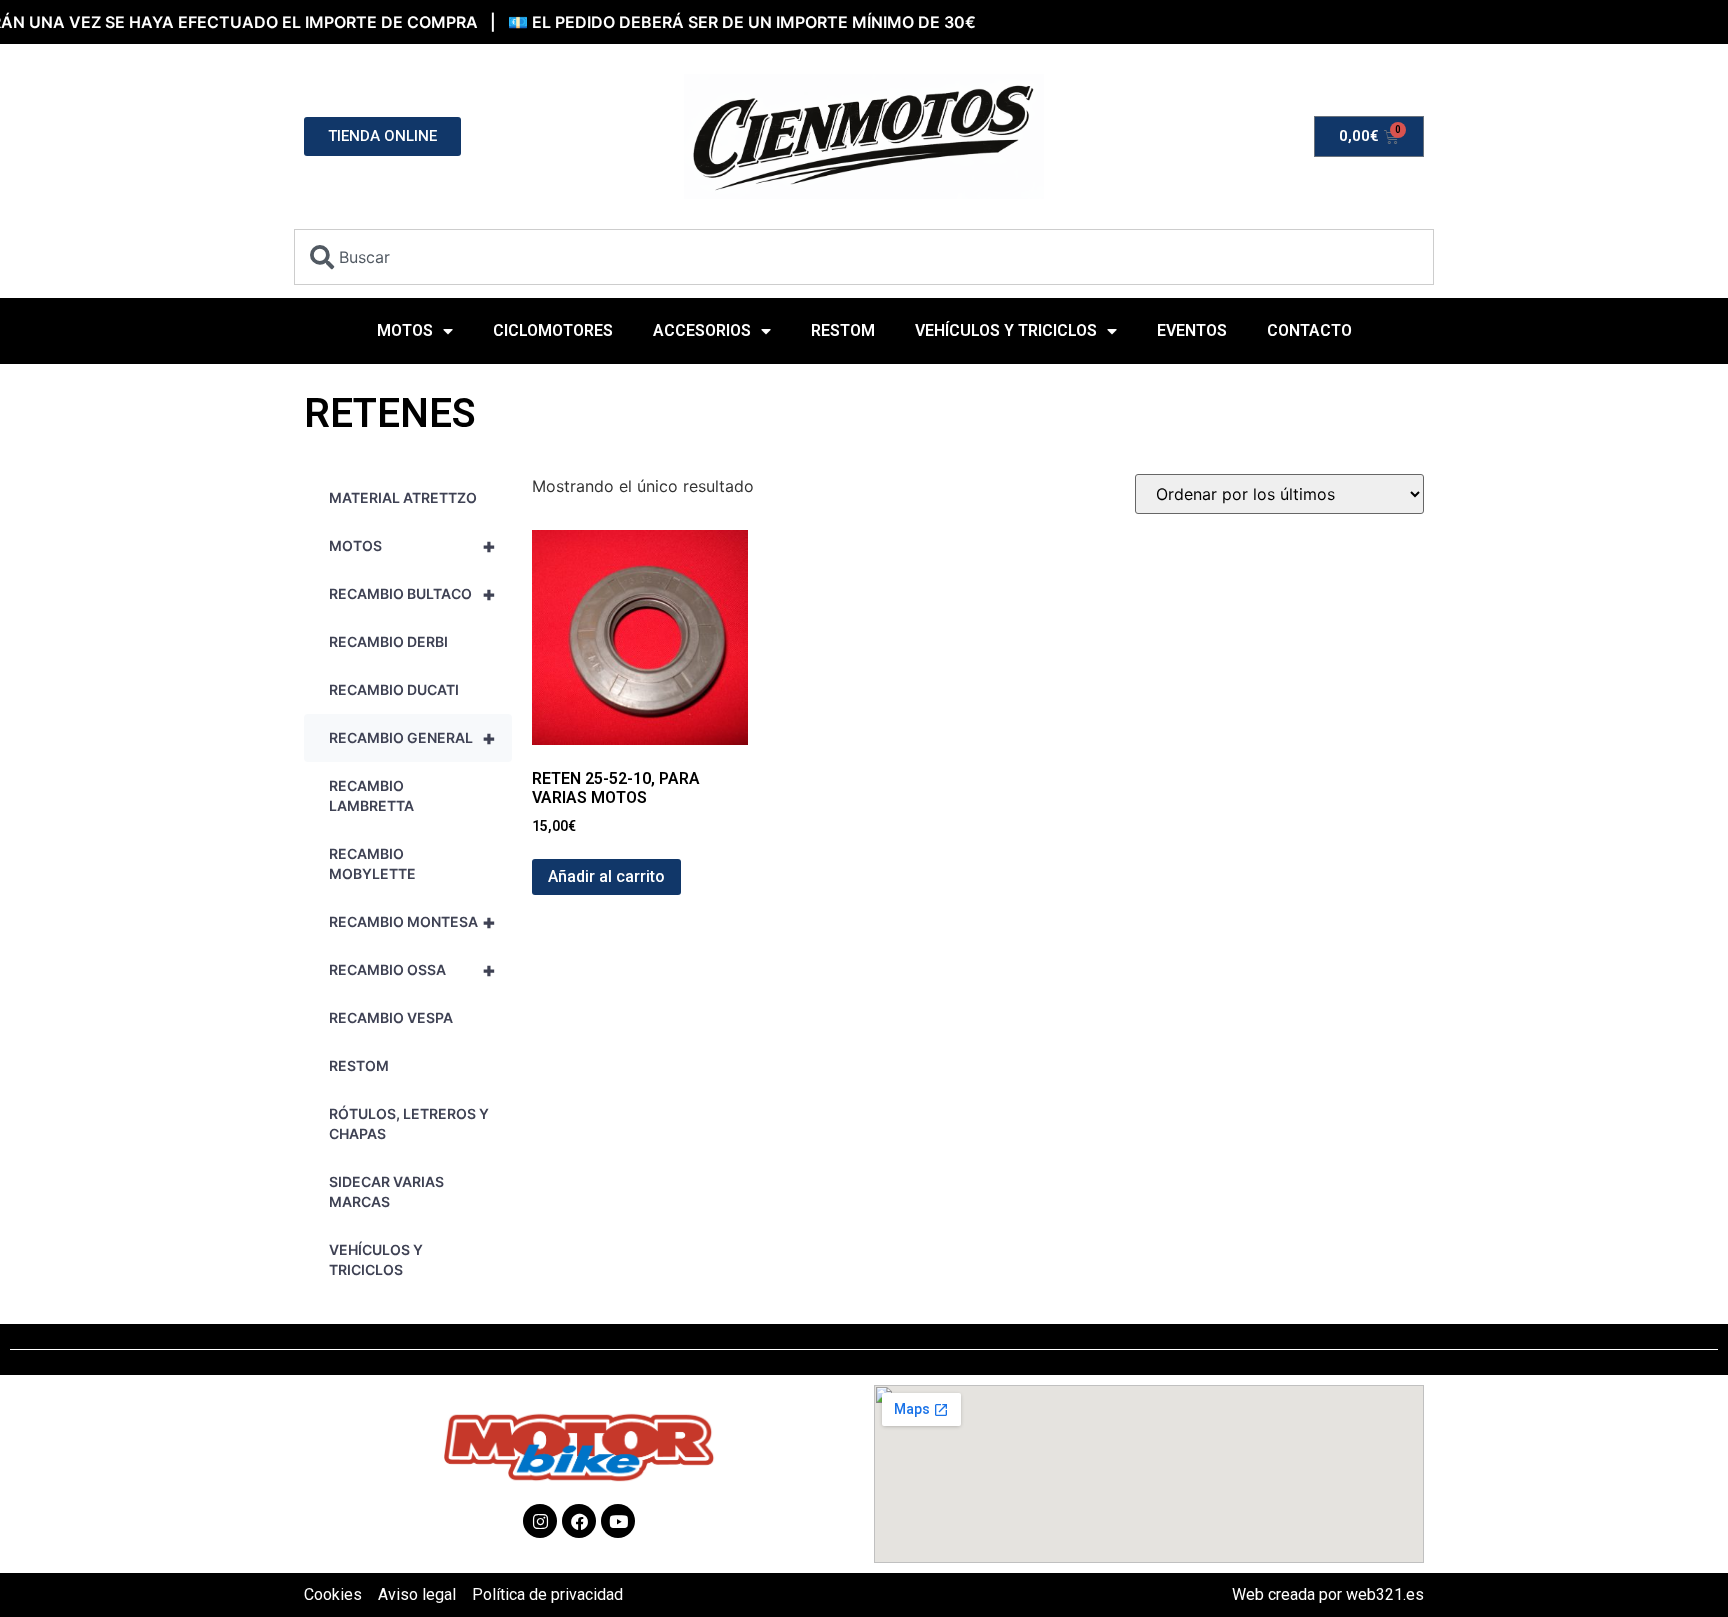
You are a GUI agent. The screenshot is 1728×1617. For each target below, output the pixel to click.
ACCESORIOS (702, 330)
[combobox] (864, 257)
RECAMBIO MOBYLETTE (372, 863)
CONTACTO (1309, 330)
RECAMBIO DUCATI (394, 689)
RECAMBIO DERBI (388, 641)
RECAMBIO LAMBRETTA (371, 795)
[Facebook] (579, 1521)
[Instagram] (540, 1521)
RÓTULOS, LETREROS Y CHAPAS (409, 1123)
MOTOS (405, 330)
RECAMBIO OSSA (412, 970)
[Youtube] (618, 1521)
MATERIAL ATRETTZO (403, 497)
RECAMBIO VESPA (391, 1017)
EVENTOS (1192, 330)
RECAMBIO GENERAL (412, 738)
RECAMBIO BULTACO (412, 594)
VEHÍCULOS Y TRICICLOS (1006, 330)
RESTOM (843, 330)
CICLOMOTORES (553, 330)
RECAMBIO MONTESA (412, 922)
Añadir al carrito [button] (606, 876)
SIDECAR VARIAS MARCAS (386, 1191)
